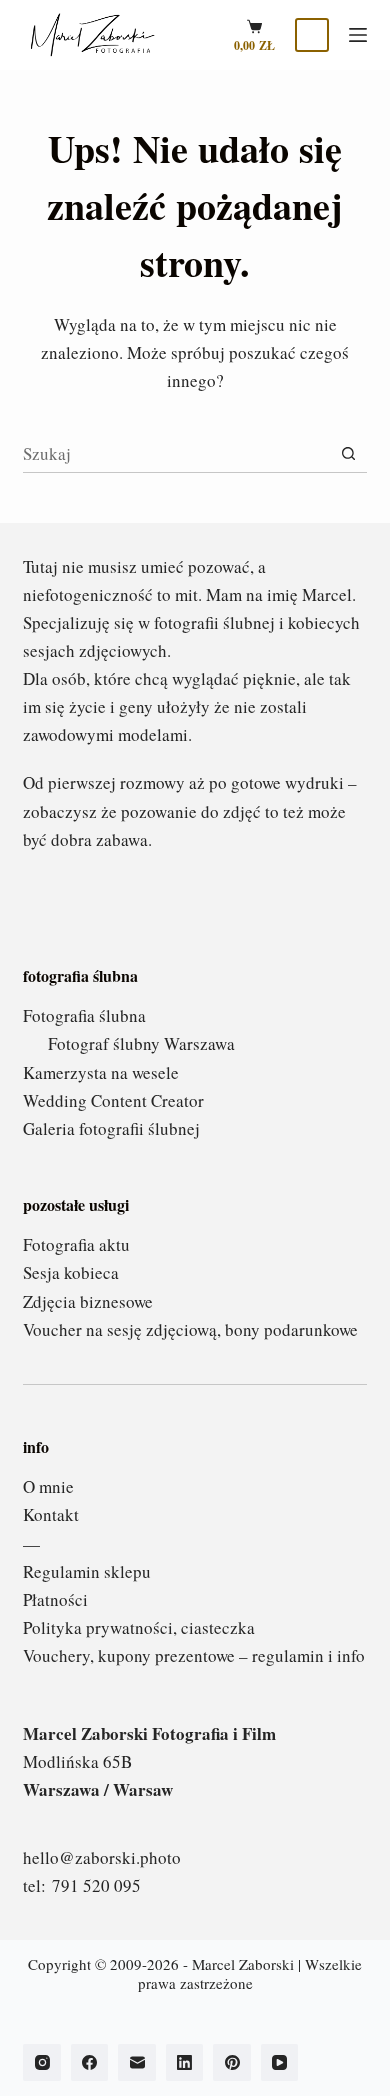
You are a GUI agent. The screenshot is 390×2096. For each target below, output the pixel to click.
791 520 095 (96, 1885)
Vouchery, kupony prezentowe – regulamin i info (194, 1655)
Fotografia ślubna (84, 1015)
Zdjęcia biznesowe (88, 1301)
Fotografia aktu (76, 1244)
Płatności (55, 1599)
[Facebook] (90, 2063)
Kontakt (51, 1514)
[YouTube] (280, 2063)
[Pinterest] (232, 2063)
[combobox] (176, 454)
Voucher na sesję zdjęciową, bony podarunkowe (190, 1329)
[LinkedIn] (185, 2063)
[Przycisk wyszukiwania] (348, 453)
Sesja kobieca (71, 1272)
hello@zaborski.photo (102, 1857)
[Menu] (358, 35)
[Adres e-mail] (137, 2063)
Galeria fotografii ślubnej (111, 1128)
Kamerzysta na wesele (101, 1072)
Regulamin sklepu (87, 1571)
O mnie (48, 1486)
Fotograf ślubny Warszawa (141, 1043)
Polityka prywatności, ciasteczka (139, 1627)
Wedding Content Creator (113, 1100)
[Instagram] (42, 2063)
